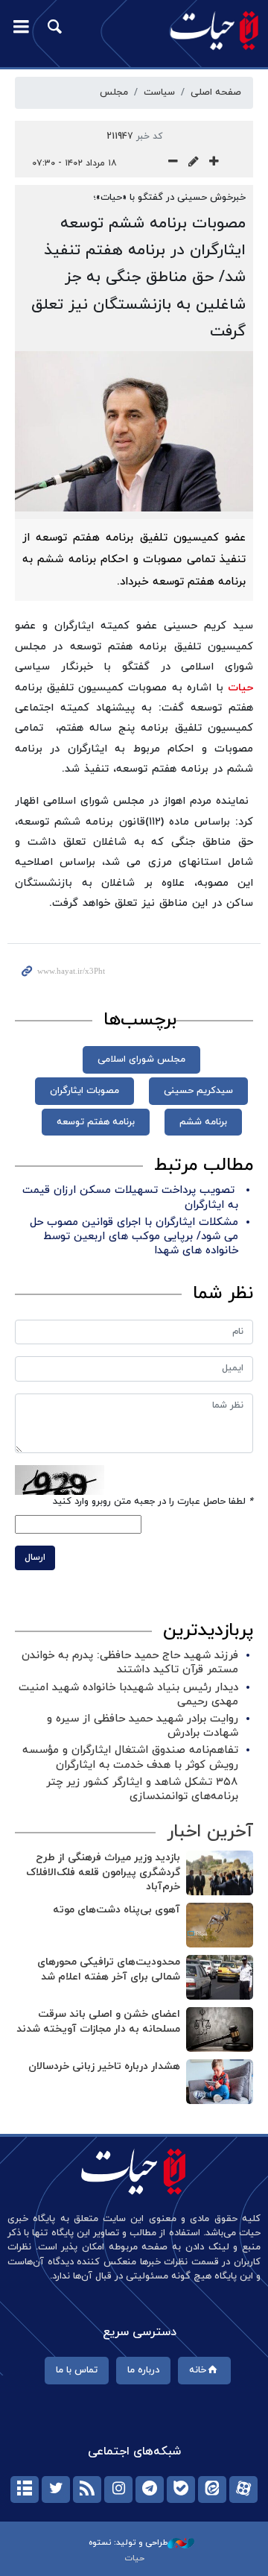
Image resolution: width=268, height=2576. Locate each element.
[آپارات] (243, 2490)
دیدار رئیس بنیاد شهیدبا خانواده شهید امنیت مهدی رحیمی (128, 1695)
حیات (240, 688)
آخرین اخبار (210, 1832)
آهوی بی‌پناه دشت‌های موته (117, 1910)
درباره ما (143, 2370)
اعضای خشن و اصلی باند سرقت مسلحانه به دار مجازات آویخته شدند (98, 2022)
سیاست (159, 92)
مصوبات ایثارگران (84, 1091)
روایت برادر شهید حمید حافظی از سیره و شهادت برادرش (143, 1726)
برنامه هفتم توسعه (96, 1122)
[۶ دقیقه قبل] (220, 1977)
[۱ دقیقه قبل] (220, 1873)
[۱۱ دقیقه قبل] (220, 2082)
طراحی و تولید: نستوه (128, 2542)
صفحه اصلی (216, 92)
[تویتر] (56, 2490)
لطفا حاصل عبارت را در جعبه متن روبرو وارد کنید (153, 1502)
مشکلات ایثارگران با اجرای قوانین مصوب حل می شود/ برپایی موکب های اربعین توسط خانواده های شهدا (134, 1237)
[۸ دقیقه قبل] (220, 2029)
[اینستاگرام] (118, 2490)
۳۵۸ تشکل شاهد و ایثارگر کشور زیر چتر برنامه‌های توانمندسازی (142, 1789)
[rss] (87, 2490)
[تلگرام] (150, 2490)
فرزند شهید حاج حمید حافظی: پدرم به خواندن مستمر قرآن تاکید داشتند (130, 1663)
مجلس (114, 92)
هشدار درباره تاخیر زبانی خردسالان (104, 2066)
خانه (198, 2370)
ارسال (35, 1558)
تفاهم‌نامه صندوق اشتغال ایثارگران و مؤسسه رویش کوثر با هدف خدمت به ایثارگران (130, 1757)
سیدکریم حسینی (198, 1091)
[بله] (181, 2490)
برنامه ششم (203, 1122)
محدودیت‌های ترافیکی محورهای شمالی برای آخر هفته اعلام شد (109, 1969)
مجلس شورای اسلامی (141, 1059)
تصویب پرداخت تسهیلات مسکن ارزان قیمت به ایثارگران (130, 1197)
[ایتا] (212, 2490)
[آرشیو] (25, 2490)
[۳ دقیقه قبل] (220, 1925)
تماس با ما (77, 2370)
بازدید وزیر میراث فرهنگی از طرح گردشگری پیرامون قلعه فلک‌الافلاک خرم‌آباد (103, 1872)
